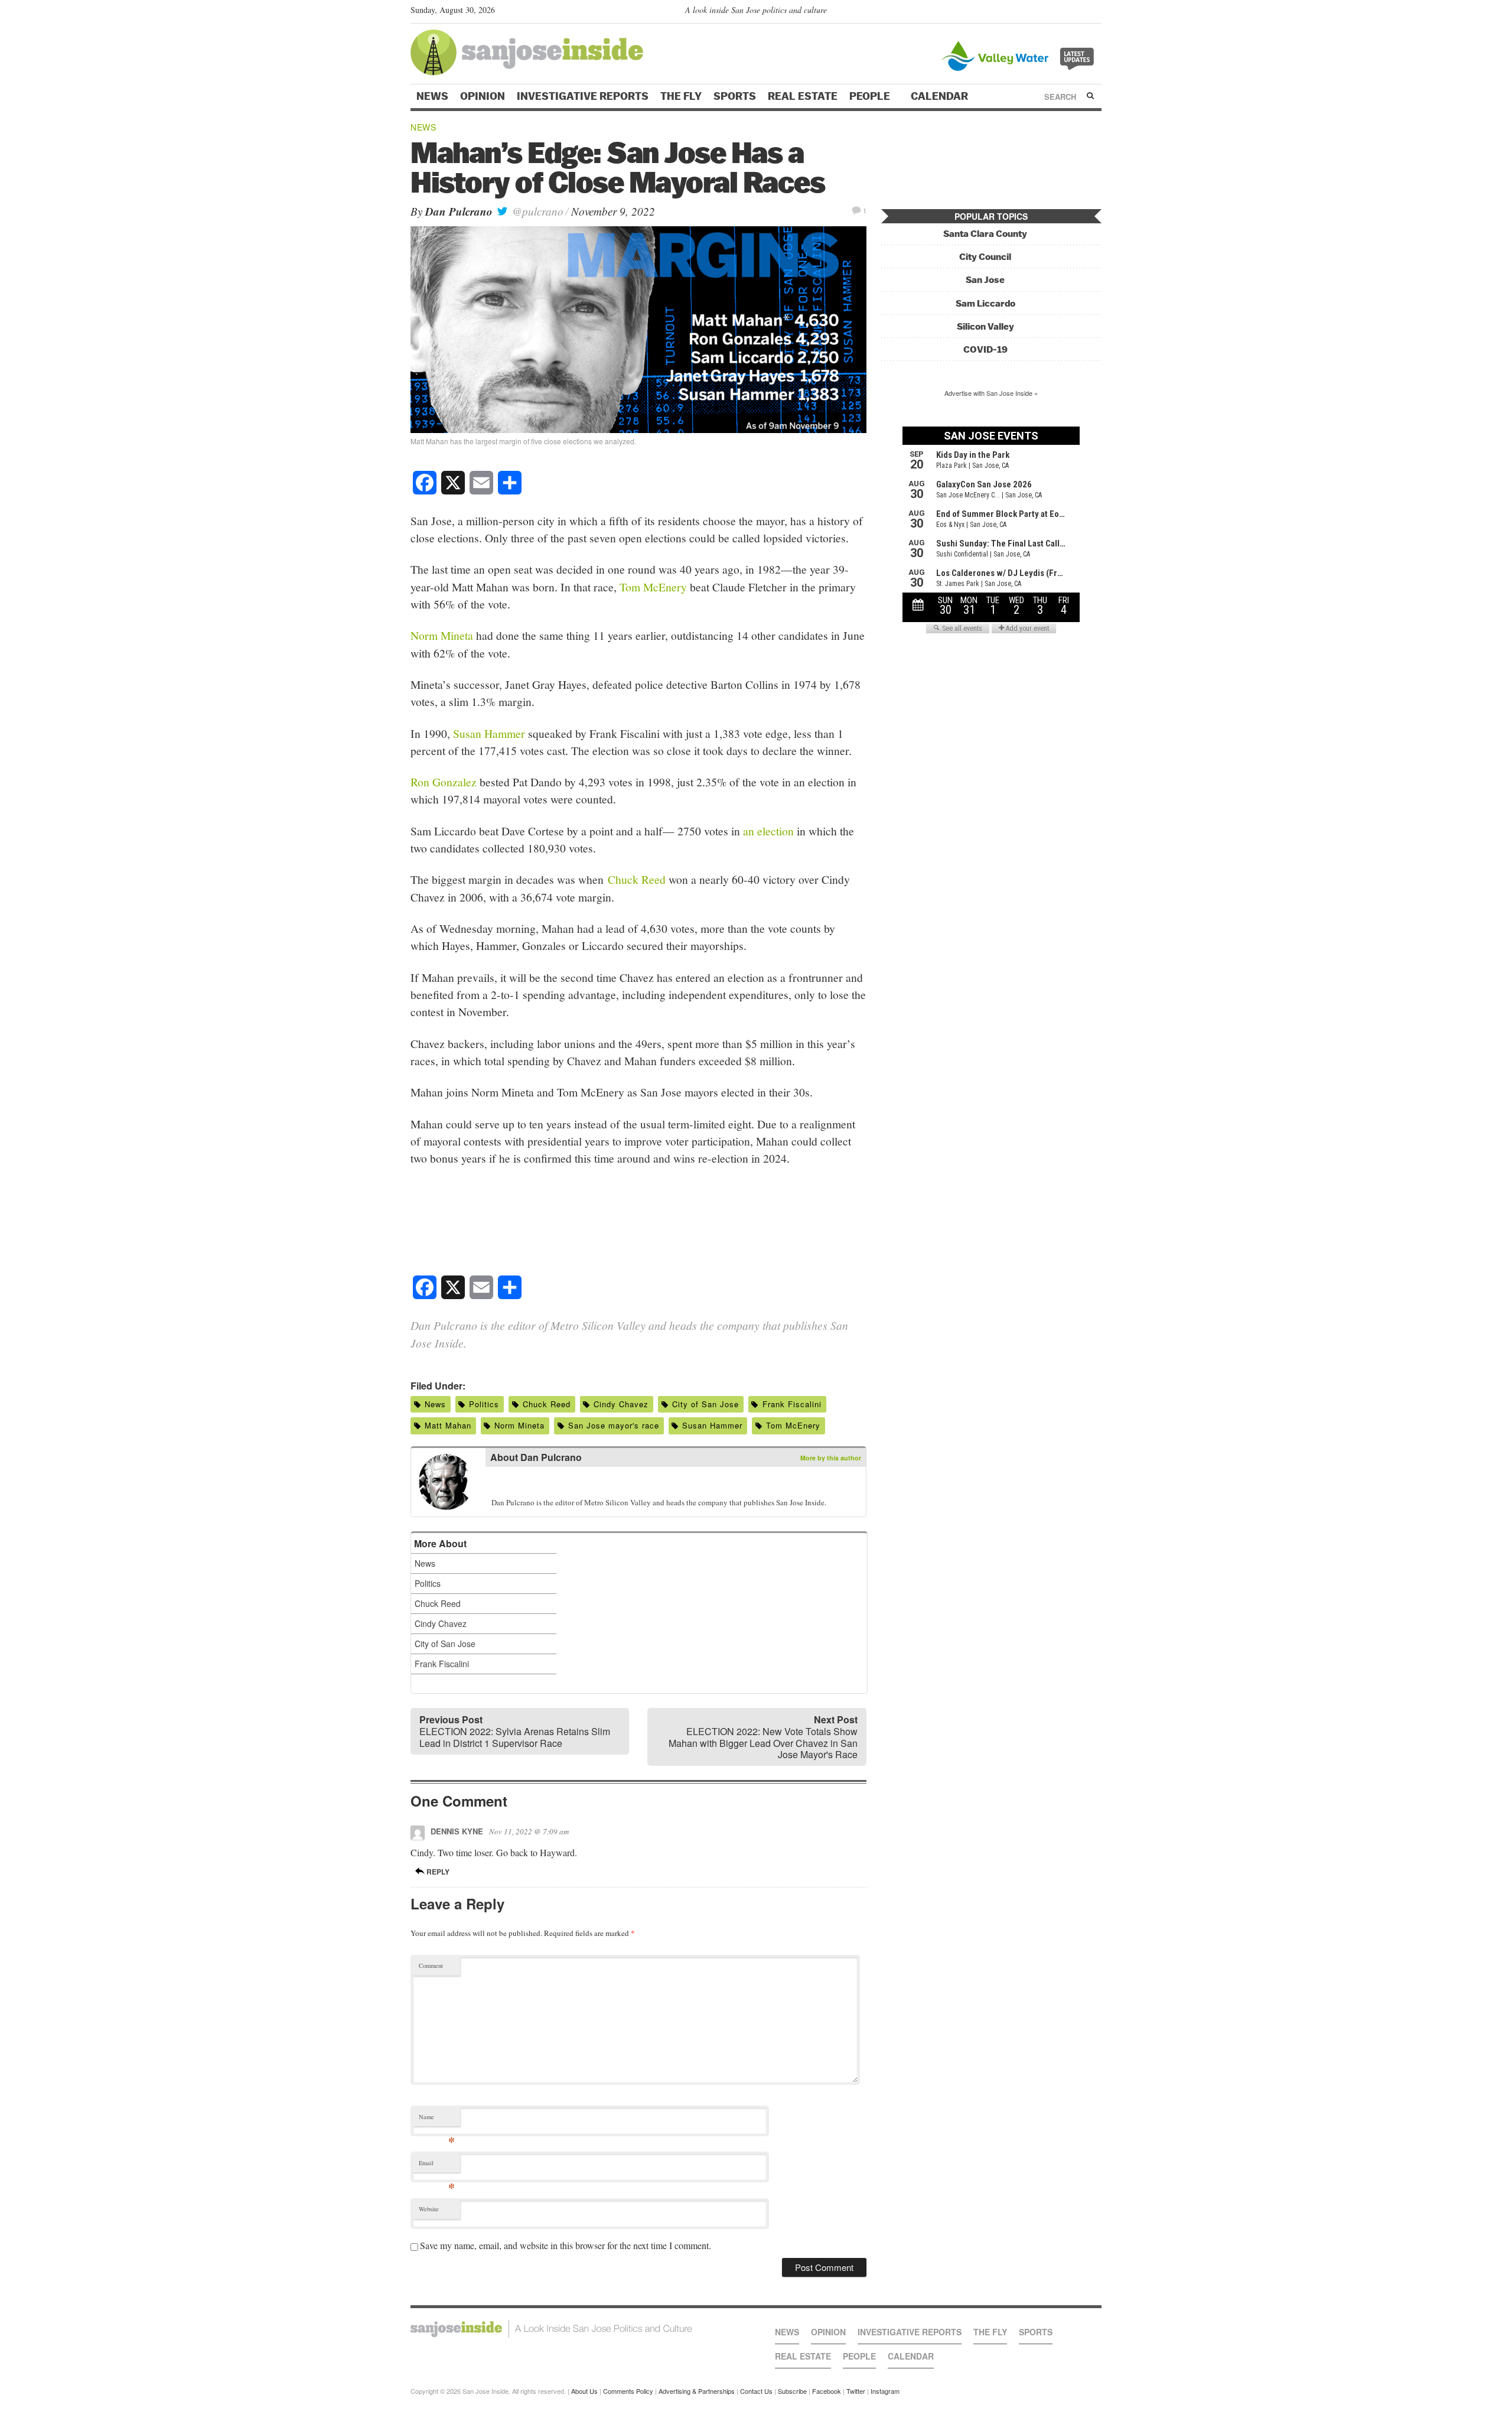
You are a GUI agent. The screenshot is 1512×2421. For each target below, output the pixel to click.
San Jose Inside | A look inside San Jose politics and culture (551, 2329)
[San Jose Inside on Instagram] (1095, 12)
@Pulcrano (536, 211)
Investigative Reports (583, 96)
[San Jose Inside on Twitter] (1061, 12)
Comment (431, 1966)
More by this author (831, 1458)
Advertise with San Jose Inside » (991, 393)
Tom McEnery (653, 587)
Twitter (856, 2391)
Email (437, 2165)
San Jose (985, 280)
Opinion (483, 96)
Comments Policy (628, 2391)
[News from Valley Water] (1020, 55)
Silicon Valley (985, 326)
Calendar (941, 96)
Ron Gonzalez (444, 782)
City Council (985, 257)
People (871, 96)
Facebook (827, 2391)
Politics (484, 1404)
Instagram (885, 2391)
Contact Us (756, 2391)
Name (437, 2119)
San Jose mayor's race (614, 1425)
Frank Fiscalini (792, 1404)
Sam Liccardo (985, 303)
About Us (584, 2391)
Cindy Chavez (621, 1404)
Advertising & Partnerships (697, 2391)
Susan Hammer (489, 733)
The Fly (681, 96)
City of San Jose (706, 1404)
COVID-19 (985, 349)
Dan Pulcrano (459, 211)
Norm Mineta (442, 635)
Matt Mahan (448, 1425)
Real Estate (803, 96)
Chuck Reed (637, 879)
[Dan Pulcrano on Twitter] (498, 1484)
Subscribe (792, 2391)
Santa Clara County (985, 234)
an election (768, 831)
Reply (437, 1872)
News (432, 96)
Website (429, 2209)
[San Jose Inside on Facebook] (1078, 12)
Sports (735, 96)
